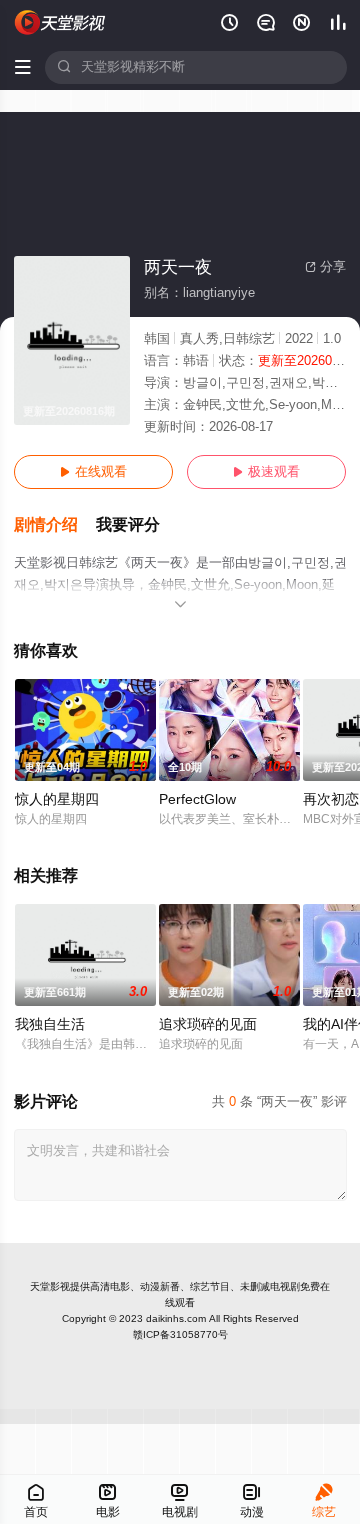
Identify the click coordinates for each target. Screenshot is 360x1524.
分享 (325, 267)
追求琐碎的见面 (208, 1024)
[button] (55, 525)
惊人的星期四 (57, 799)
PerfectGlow (197, 799)
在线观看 (93, 472)
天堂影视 (50, 1286)
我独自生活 (50, 1024)
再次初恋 (331, 799)
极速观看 (266, 472)
